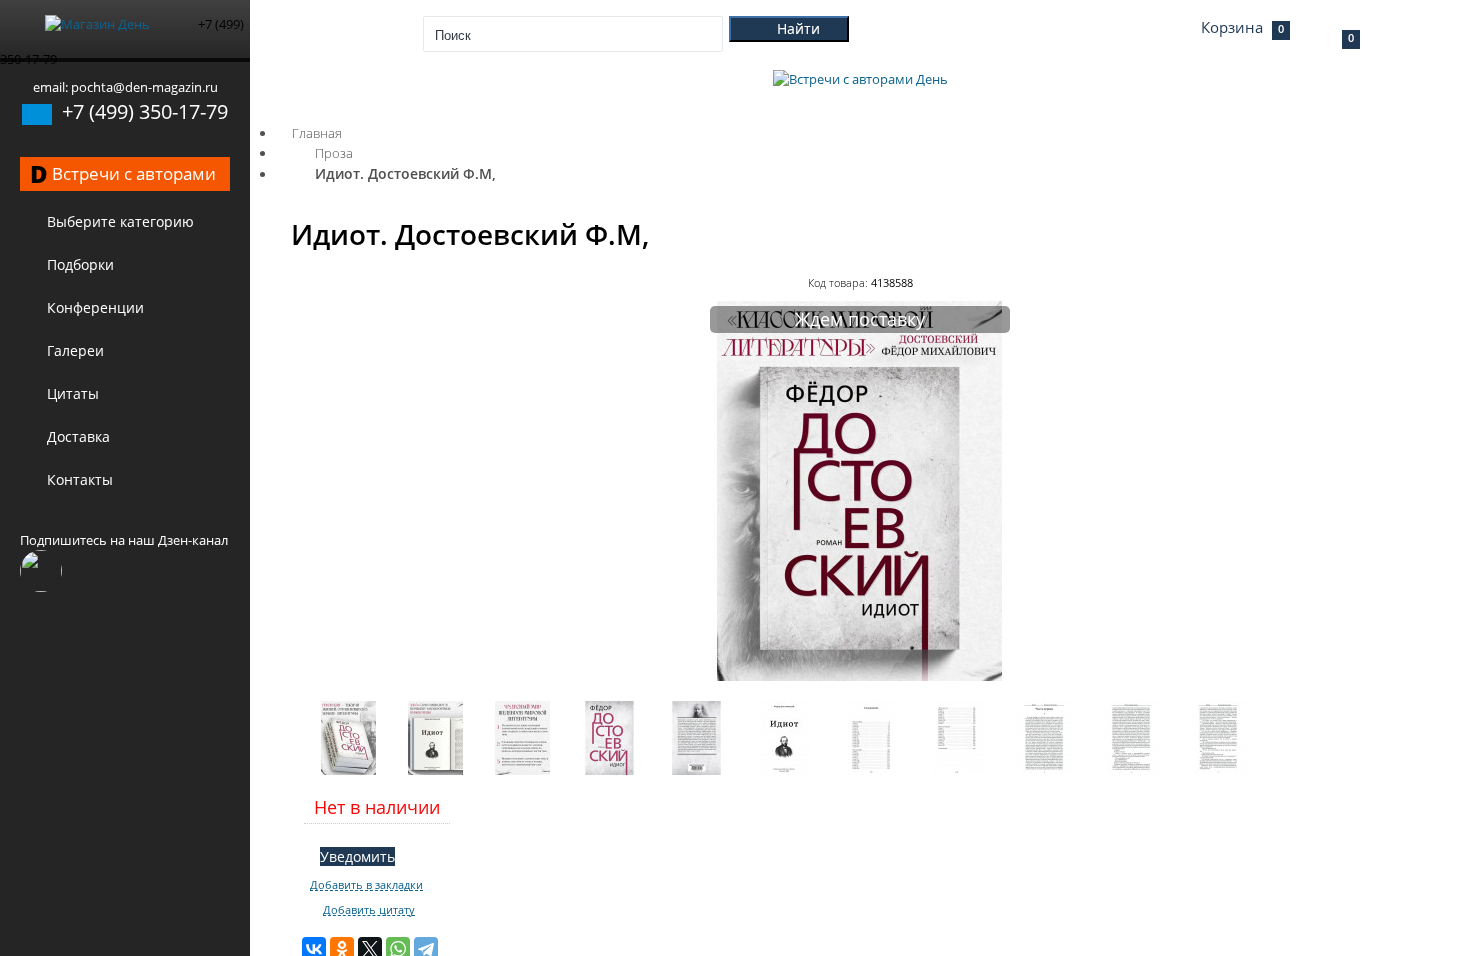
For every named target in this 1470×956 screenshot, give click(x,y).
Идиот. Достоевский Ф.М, (405, 173)
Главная (317, 133)
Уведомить (357, 856)
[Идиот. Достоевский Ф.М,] (860, 676)
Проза (334, 153)
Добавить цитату (369, 910)
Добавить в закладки (366, 885)
